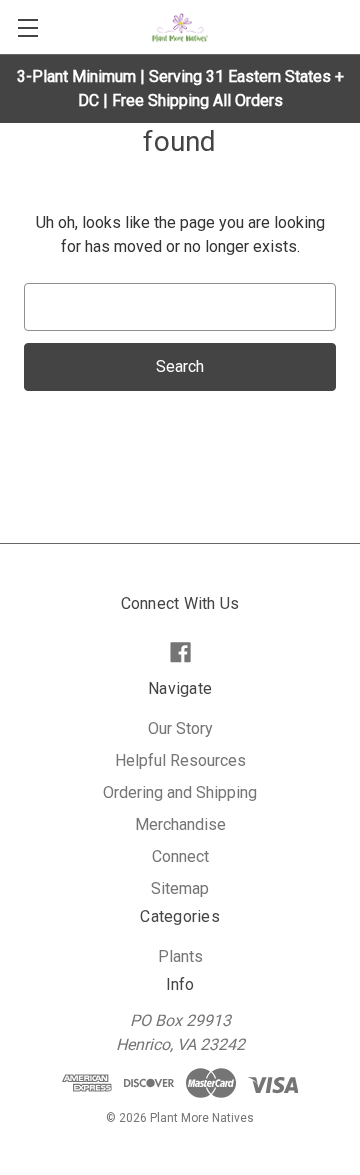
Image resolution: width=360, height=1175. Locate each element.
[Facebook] (180, 652)
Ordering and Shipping (180, 792)
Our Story (180, 728)
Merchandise (180, 824)
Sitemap (180, 888)
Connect (180, 856)
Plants (180, 956)
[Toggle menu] (27, 27)
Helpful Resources (180, 760)
